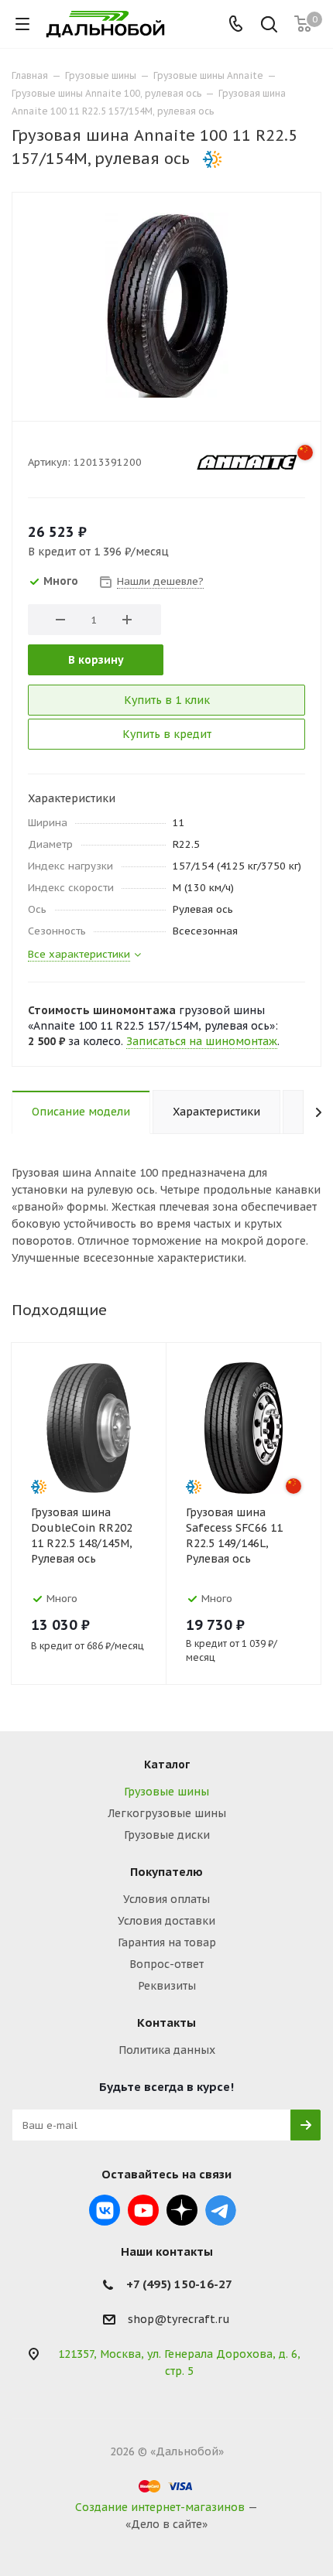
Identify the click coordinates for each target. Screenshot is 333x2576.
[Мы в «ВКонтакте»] (105, 2210)
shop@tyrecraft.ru (179, 2320)
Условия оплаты (166, 1899)
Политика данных (167, 2050)
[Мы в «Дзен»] (182, 2210)
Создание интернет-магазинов (160, 2507)
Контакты (166, 2023)
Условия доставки (166, 1921)
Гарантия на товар (167, 1942)
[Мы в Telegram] (221, 2210)
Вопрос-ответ (166, 1964)
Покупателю (166, 1872)
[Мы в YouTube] (143, 2210)
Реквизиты (167, 1986)
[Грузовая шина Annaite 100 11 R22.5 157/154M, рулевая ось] (166, 305)
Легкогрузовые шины (167, 1813)
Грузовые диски (167, 1835)
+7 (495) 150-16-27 (179, 2284)
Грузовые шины (166, 1792)
